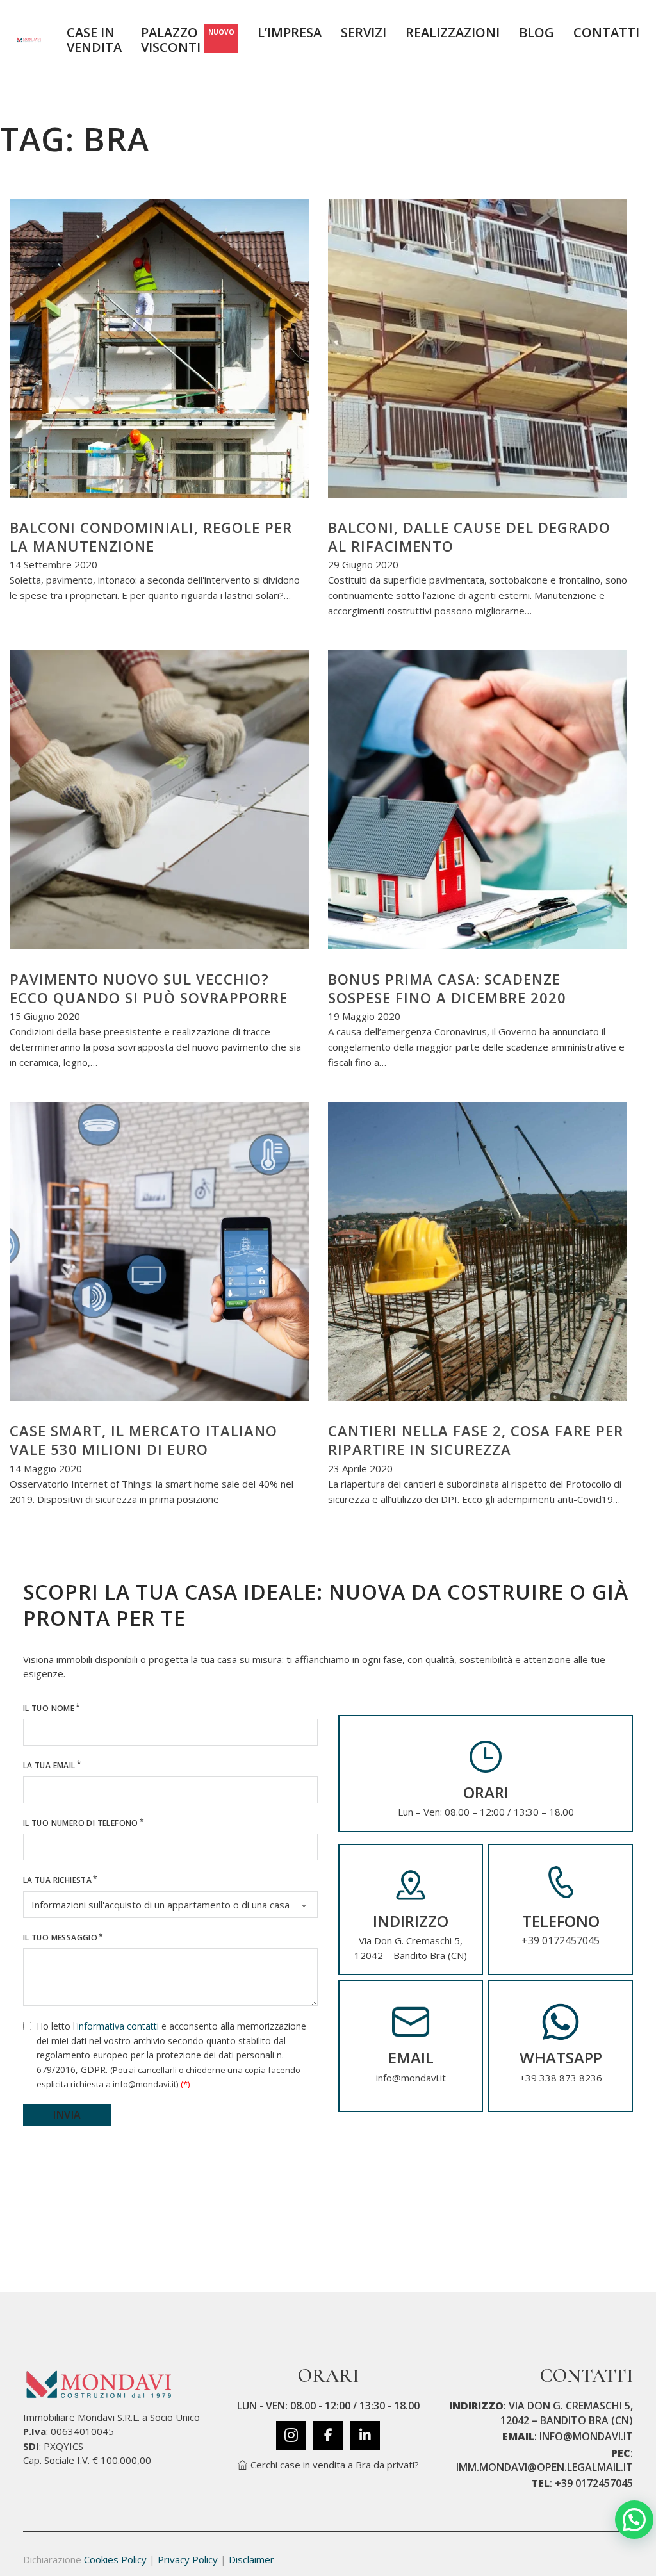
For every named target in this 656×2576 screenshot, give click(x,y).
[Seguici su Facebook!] (328, 2435)
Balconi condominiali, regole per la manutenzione (151, 537)
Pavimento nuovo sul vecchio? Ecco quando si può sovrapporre (149, 988)
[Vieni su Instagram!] (291, 2435)
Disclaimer (251, 2559)
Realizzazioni (453, 33)
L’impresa (290, 33)
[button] (634, 2520)
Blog (537, 33)
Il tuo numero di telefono (81, 1823)
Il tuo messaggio (60, 1938)
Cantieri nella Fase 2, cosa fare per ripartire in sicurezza (476, 1440)
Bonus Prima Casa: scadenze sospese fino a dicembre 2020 (447, 988)
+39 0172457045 (561, 1940)
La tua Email (49, 1765)
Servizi (364, 33)
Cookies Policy (115, 2559)
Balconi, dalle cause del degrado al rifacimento (469, 537)
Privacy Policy (188, 2559)
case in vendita (94, 40)
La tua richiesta (57, 1880)
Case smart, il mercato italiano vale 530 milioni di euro (143, 1440)
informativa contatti (118, 2026)
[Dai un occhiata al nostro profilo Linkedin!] (365, 2435)
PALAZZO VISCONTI (188, 40)
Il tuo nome (49, 1708)
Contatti (606, 33)
